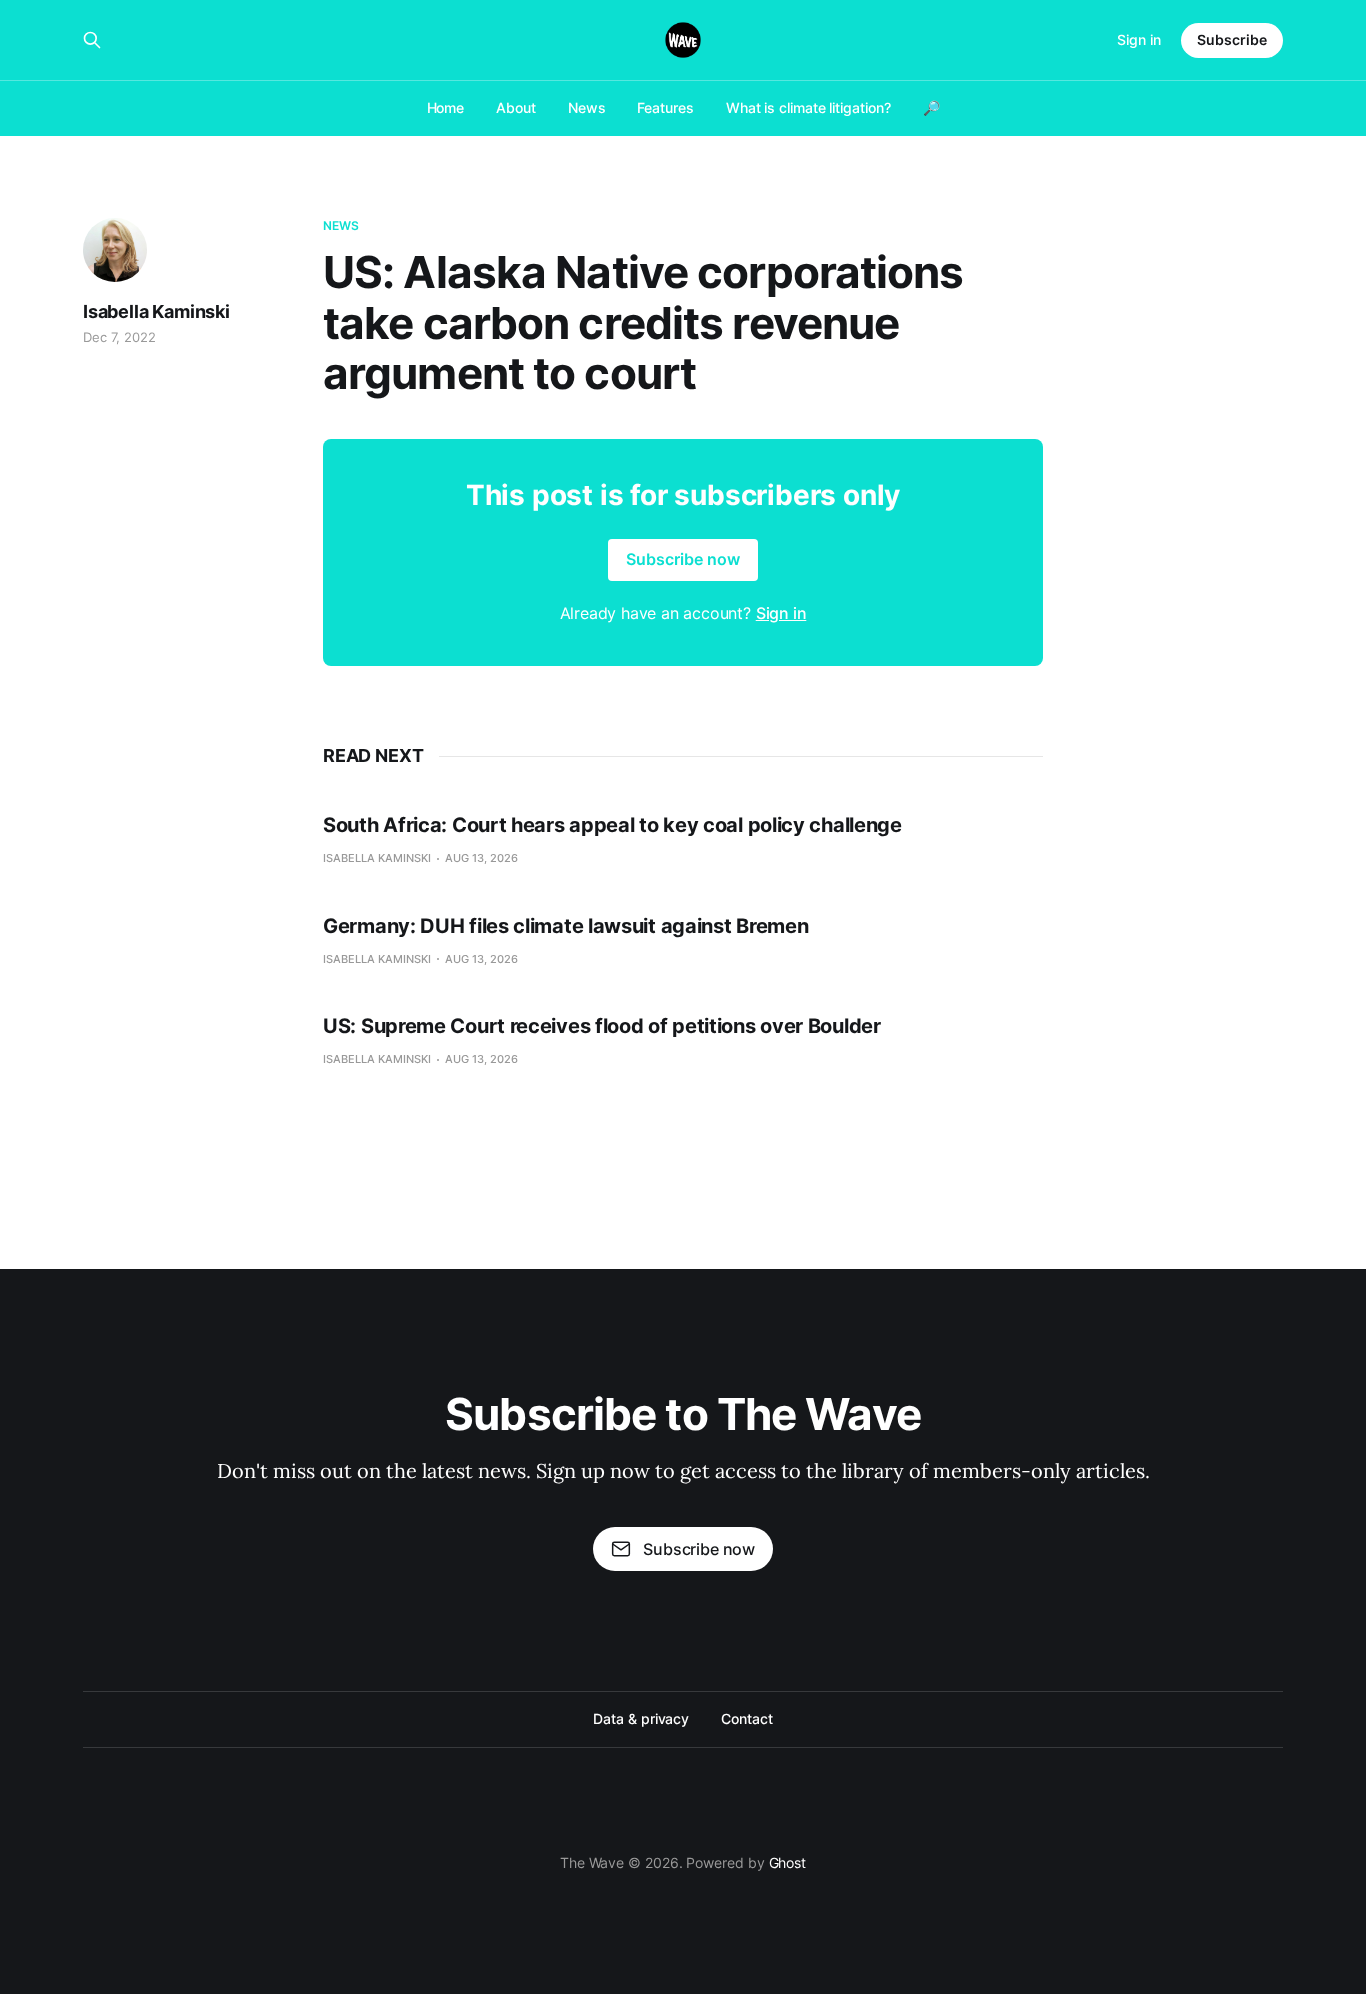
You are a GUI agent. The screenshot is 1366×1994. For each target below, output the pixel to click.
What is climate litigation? (808, 107)
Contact (746, 1718)
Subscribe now (683, 559)
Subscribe (1232, 39)
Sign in (1139, 39)
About (516, 107)
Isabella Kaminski (156, 311)
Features (665, 107)
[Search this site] (92, 40)
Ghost (788, 1862)
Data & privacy (641, 1718)
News (587, 107)
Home (446, 107)
